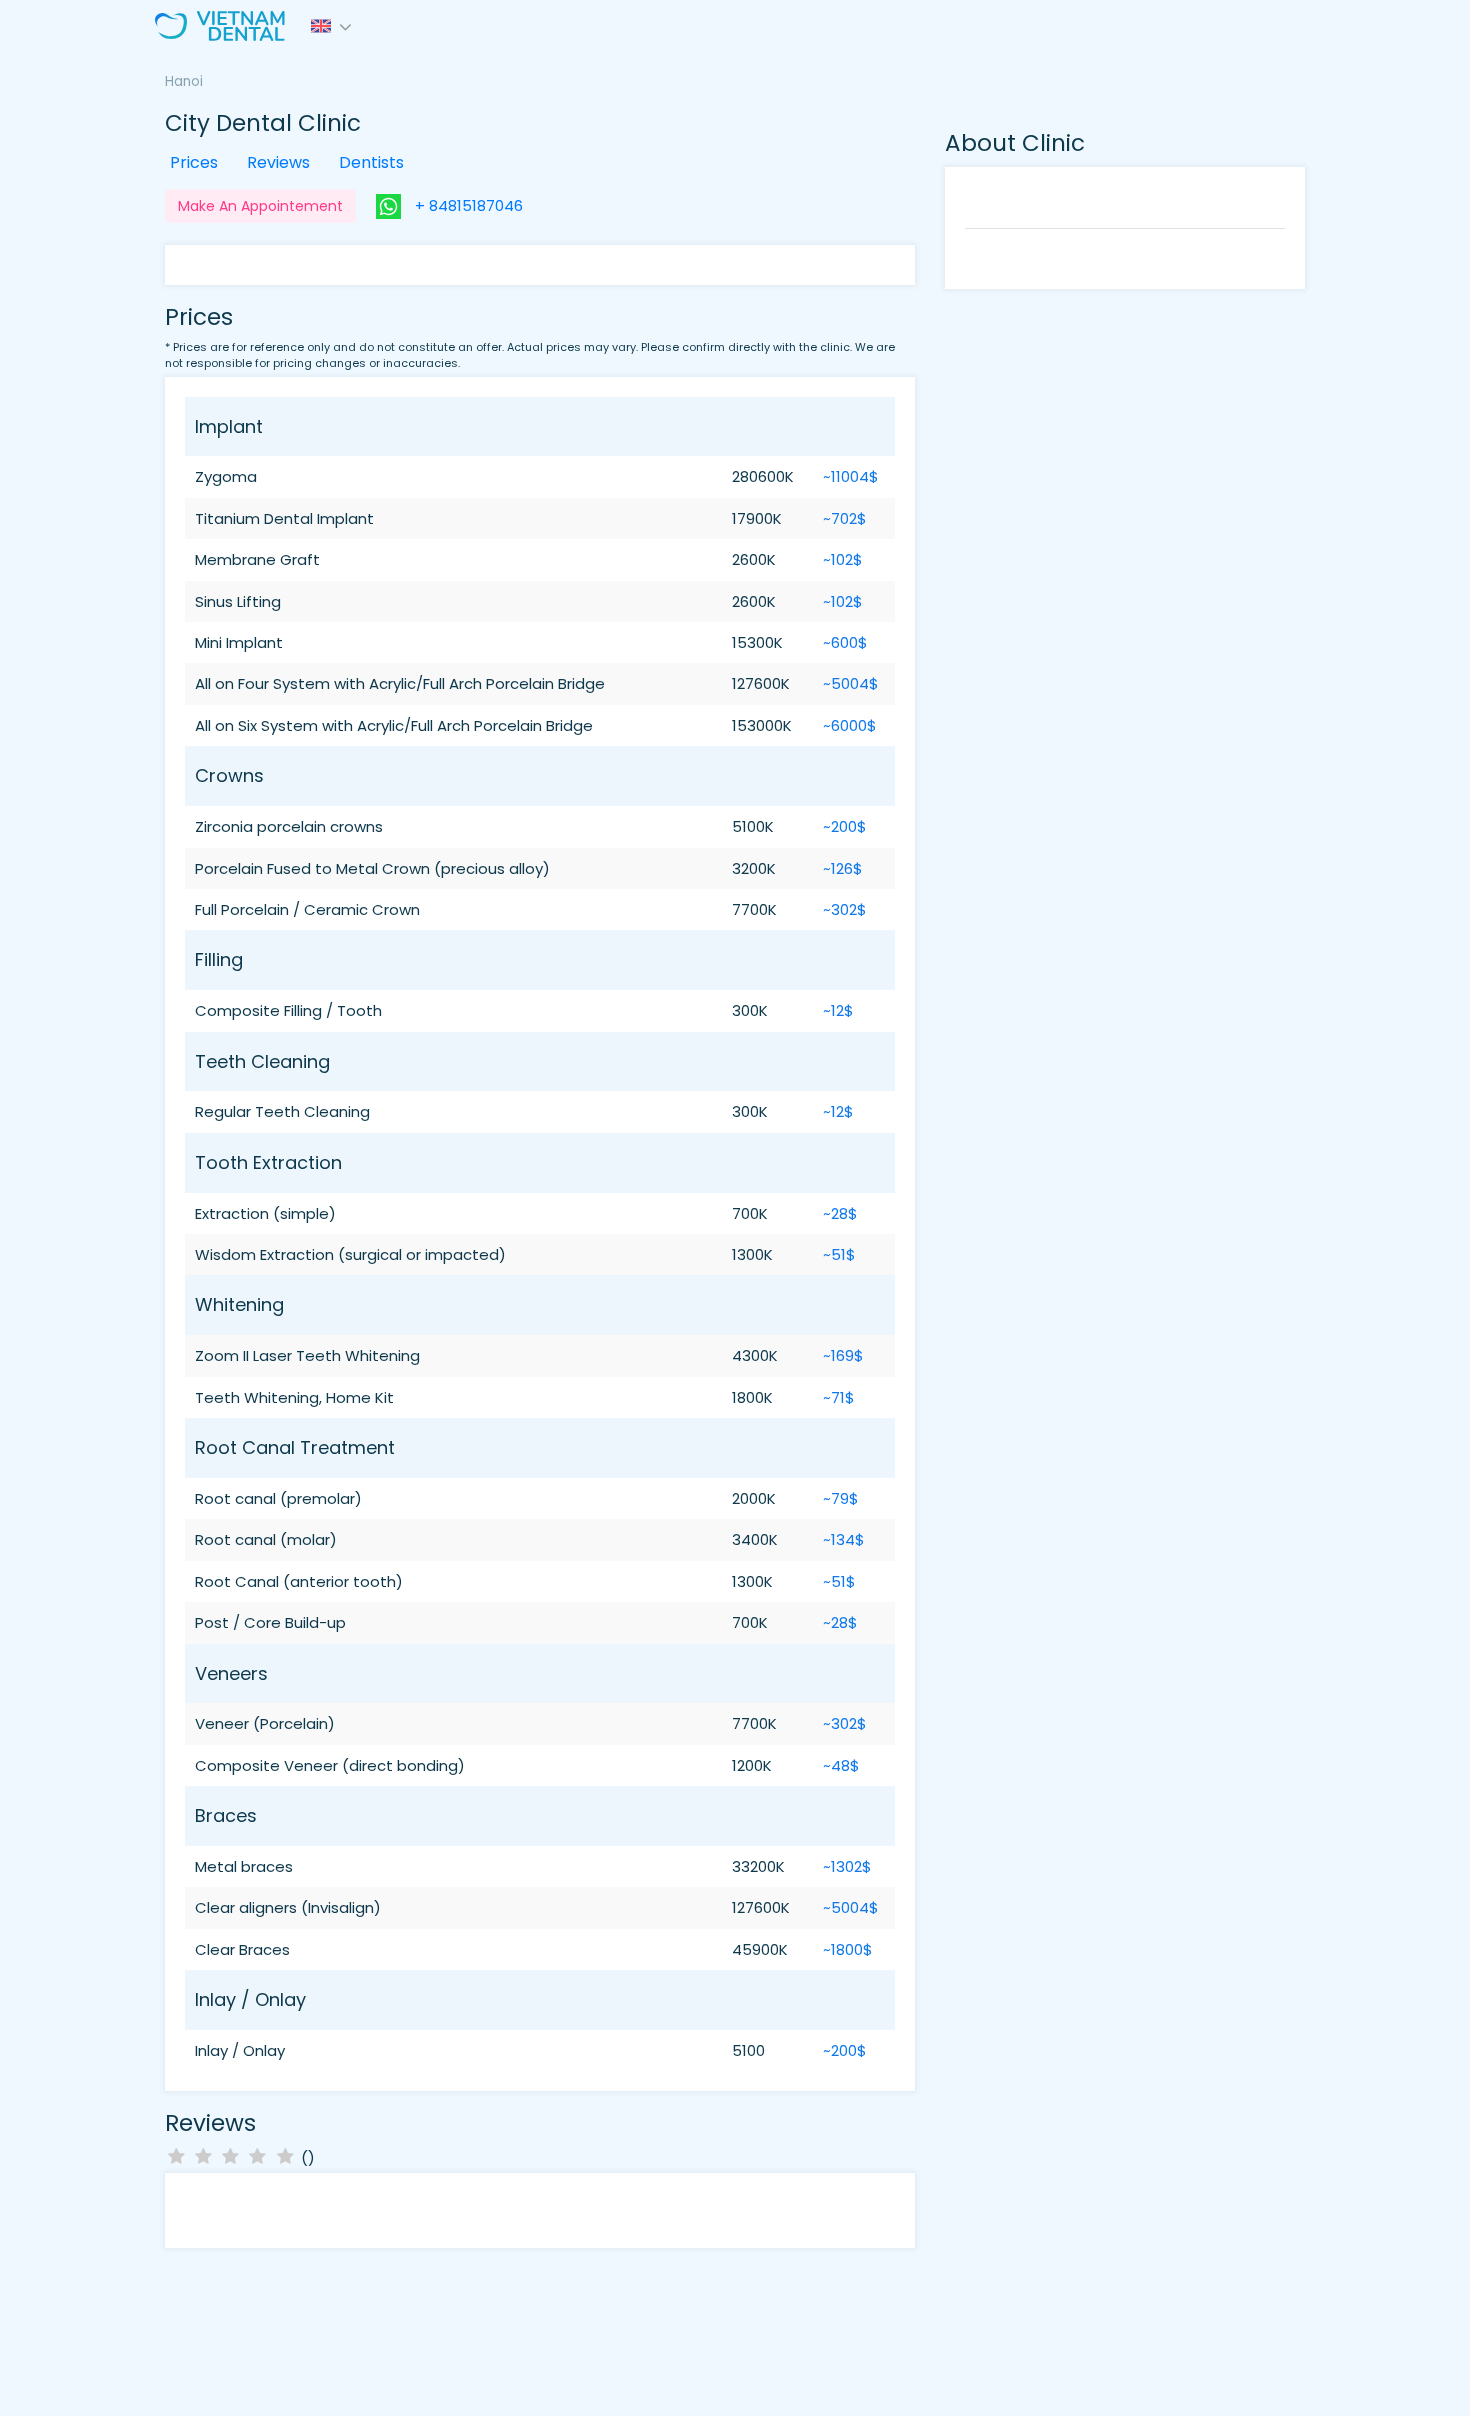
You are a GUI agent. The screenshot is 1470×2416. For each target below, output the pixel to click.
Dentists (371, 162)
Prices (194, 162)
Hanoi (184, 81)
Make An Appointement (260, 206)
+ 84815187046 (467, 205)
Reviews (278, 162)
